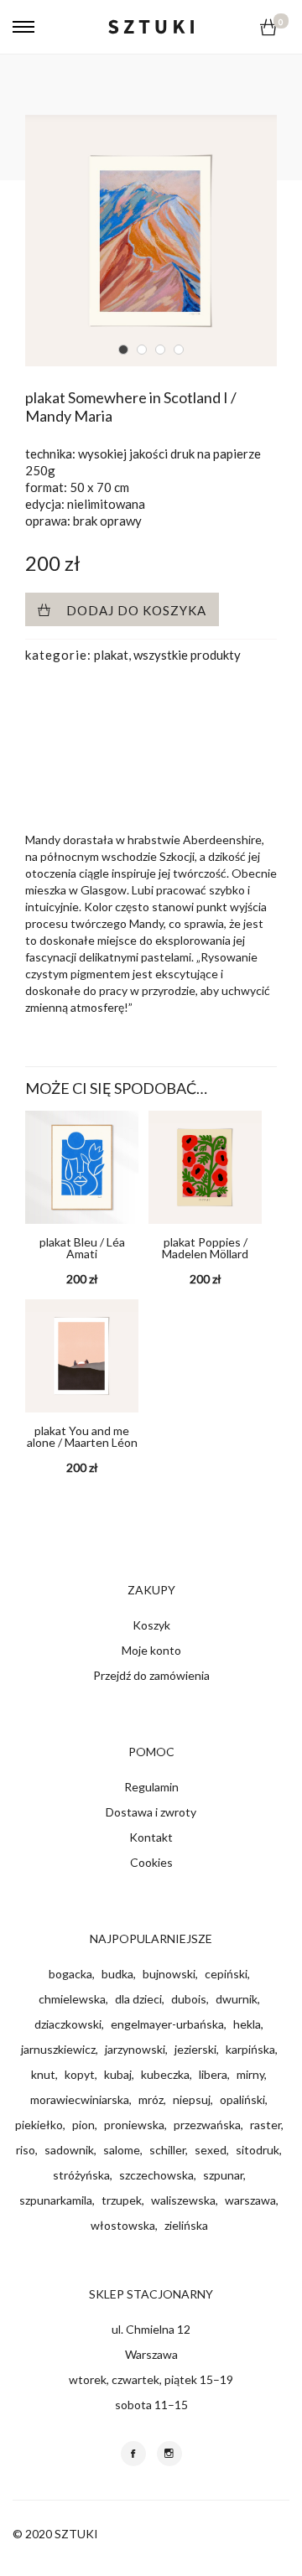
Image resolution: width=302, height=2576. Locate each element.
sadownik (69, 2150)
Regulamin (151, 1787)
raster (266, 2125)
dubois (189, 1999)
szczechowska (156, 2175)
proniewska (134, 2125)
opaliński (242, 2099)
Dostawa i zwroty (151, 1812)
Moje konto (151, 1650)
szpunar (223, 2175)
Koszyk (151, 1625)
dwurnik (237, 1999)
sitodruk (258, 2150)
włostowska (123, 2225)
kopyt (80, 2074)
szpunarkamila (56, 2200)
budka (117, 1974)
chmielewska (72, 1999)
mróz (151, 2099)
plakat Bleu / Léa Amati (82, 1248)
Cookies (151, 1862)
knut (43, 2074)
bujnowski (169, 1974)
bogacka (70, 1974)
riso (26, 2150)
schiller (167, 2150)
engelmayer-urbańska (167, 2024)
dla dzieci (138, 1999)
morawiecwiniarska (80, 2099)
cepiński (226, 1974)
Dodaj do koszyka (136, 610)
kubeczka (165, 2074)
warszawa (250, 2200)
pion (83, 2125)
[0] (268, 27)
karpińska (250, 2049)
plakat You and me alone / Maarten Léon (82, 1436)
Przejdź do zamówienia (151, 1675)
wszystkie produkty (187, 655)
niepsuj (192, 2099)
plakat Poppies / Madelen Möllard (205, 1248)
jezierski (195, 2049)
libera (213, 2074)
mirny (250, 2074)
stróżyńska (81, 2175)
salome (122, 2150)
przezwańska (207, 2125)
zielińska (186, 2225)
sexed (211, 2150)
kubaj (118, 2074)
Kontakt (151, 1837)
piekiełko (39, 2125)
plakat (111, 655)
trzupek (122, 2200)
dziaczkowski (68, 2024)
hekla (247, 2024)
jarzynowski (135, 2049)
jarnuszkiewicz (58, 2049)
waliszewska (183, 2200)
